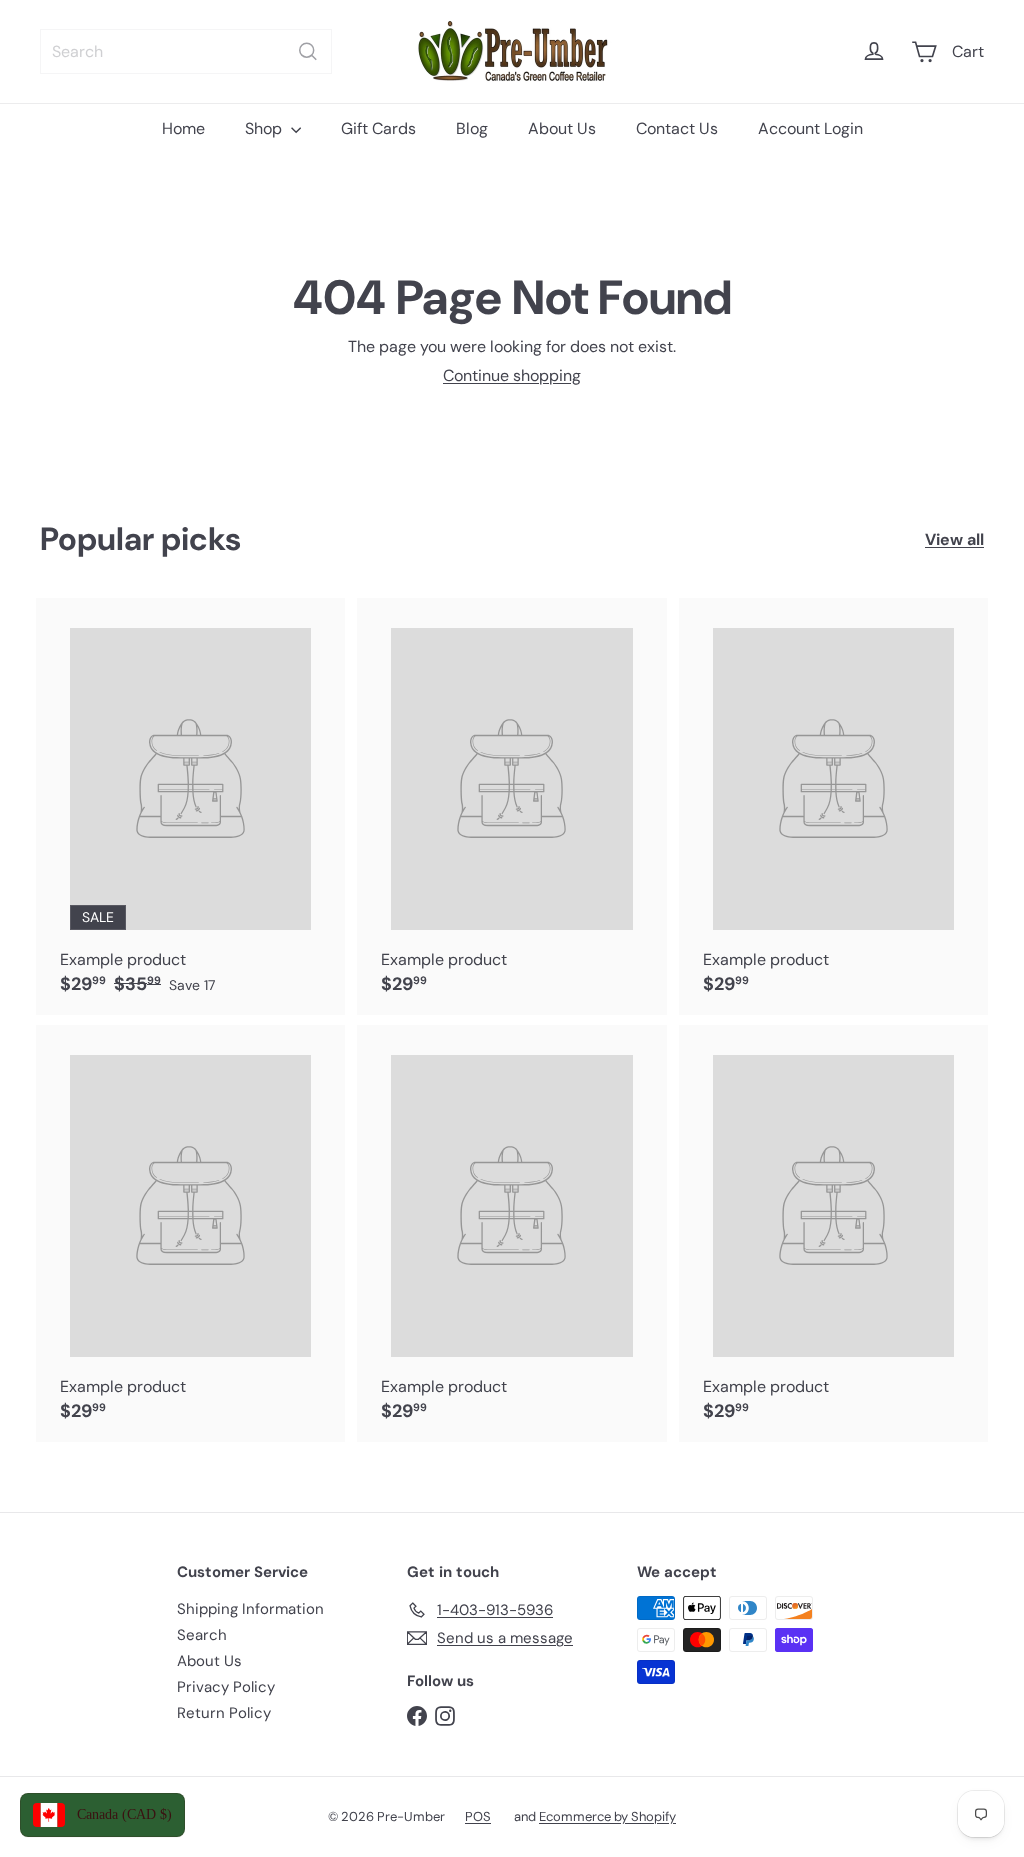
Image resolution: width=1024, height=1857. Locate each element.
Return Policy (224, 1713)
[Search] (308, 51)
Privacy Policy (226, 1687)
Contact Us (677, 128)
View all (954, 539)
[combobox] (186, 51)
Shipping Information (250, 1609)
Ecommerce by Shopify (607, 1816)
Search (202, 1635)
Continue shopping (512, 375)
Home (183, 128)
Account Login (810, 128)
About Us (562, 128)
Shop (265, 128)
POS (478, 1816)
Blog (472, 128)
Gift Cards (378, 128)
